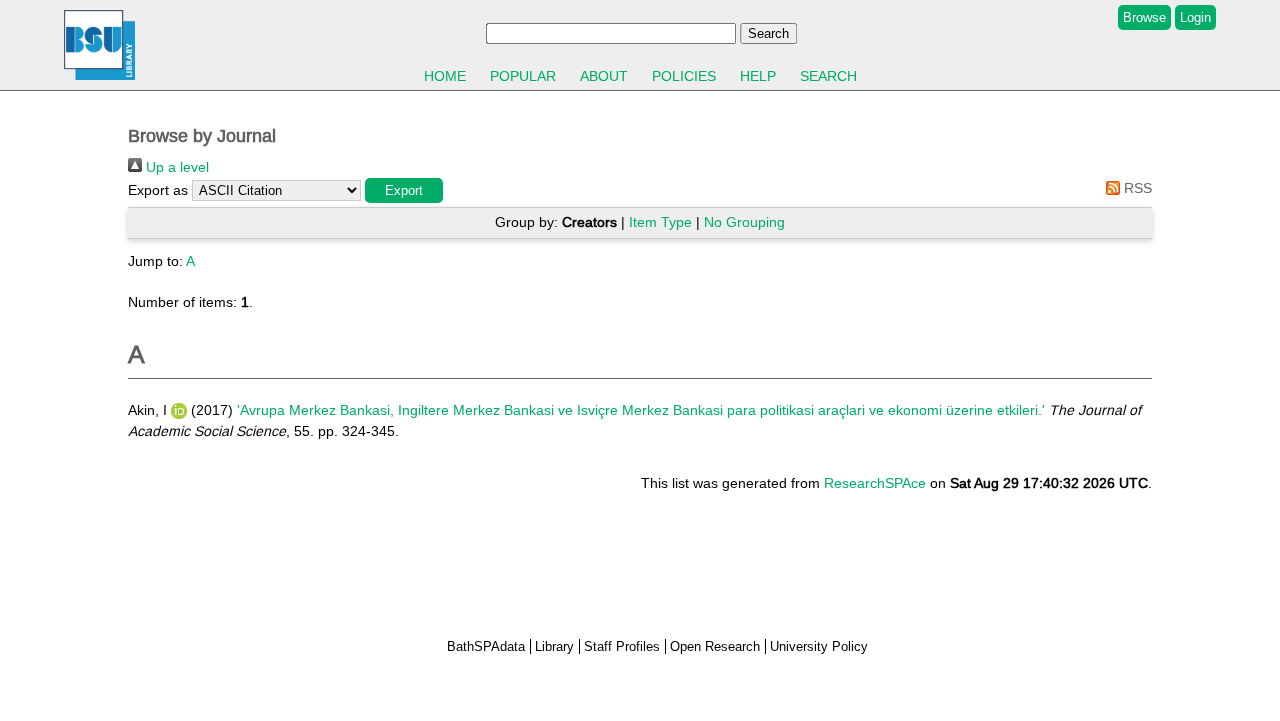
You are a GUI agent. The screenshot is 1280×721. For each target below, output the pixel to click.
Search (828, 76)
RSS (1136, 188)
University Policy (819, 646)
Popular (523, 76)
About (604, 76)
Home (445, 76)
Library (554, 646)
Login (1195, 17)
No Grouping (744, 222)
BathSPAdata (486, 646)
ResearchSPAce (875, 483)
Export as (158, 190)
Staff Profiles (622, 646)
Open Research (715, 646)
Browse (1144, 17)
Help (758, 76)
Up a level (175, 167)
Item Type (660, 222)
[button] (404, 190)
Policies (684, 76)
